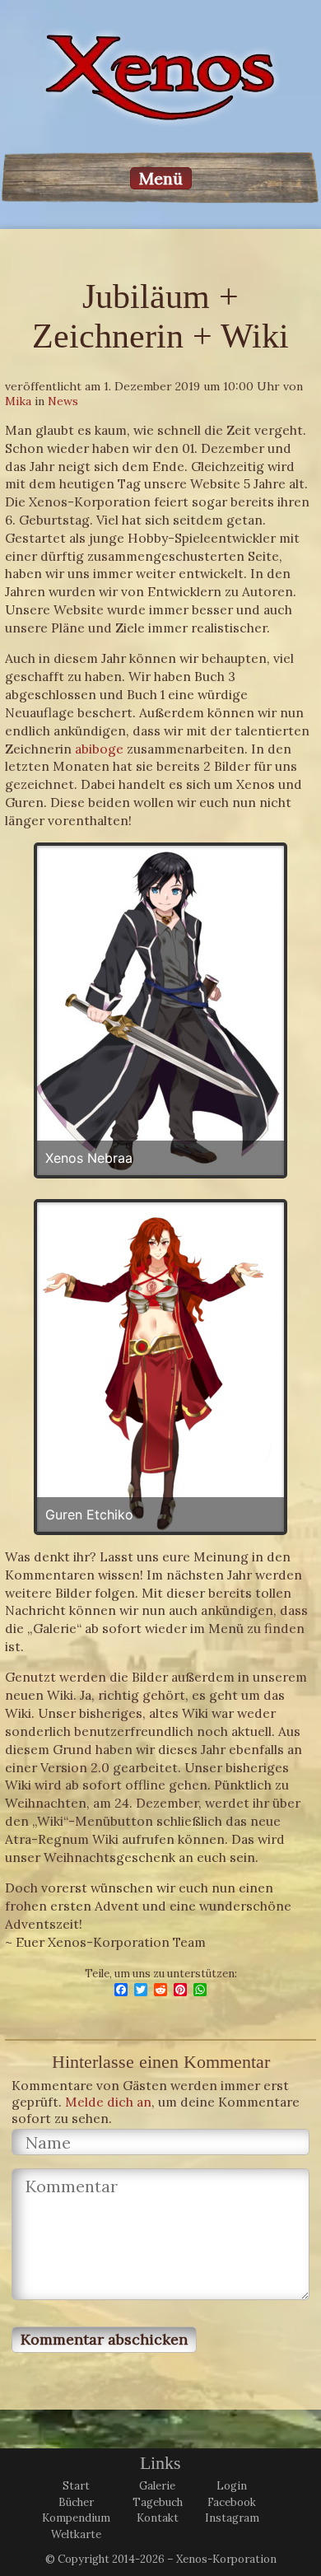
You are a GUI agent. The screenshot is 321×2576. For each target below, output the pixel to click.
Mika (18, 401)
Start (76, 2486)
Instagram (232, 2518)
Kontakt (158, 2518)
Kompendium (76, 2518)
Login (232, 2486)
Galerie (157, 2486)
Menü (161, 178)
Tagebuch (158, 2502)
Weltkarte (76, 2534)
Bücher (76, 2502)
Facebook (232, 2502)
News (63, 401)
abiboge (99, 749)
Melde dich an (108, 2102)
